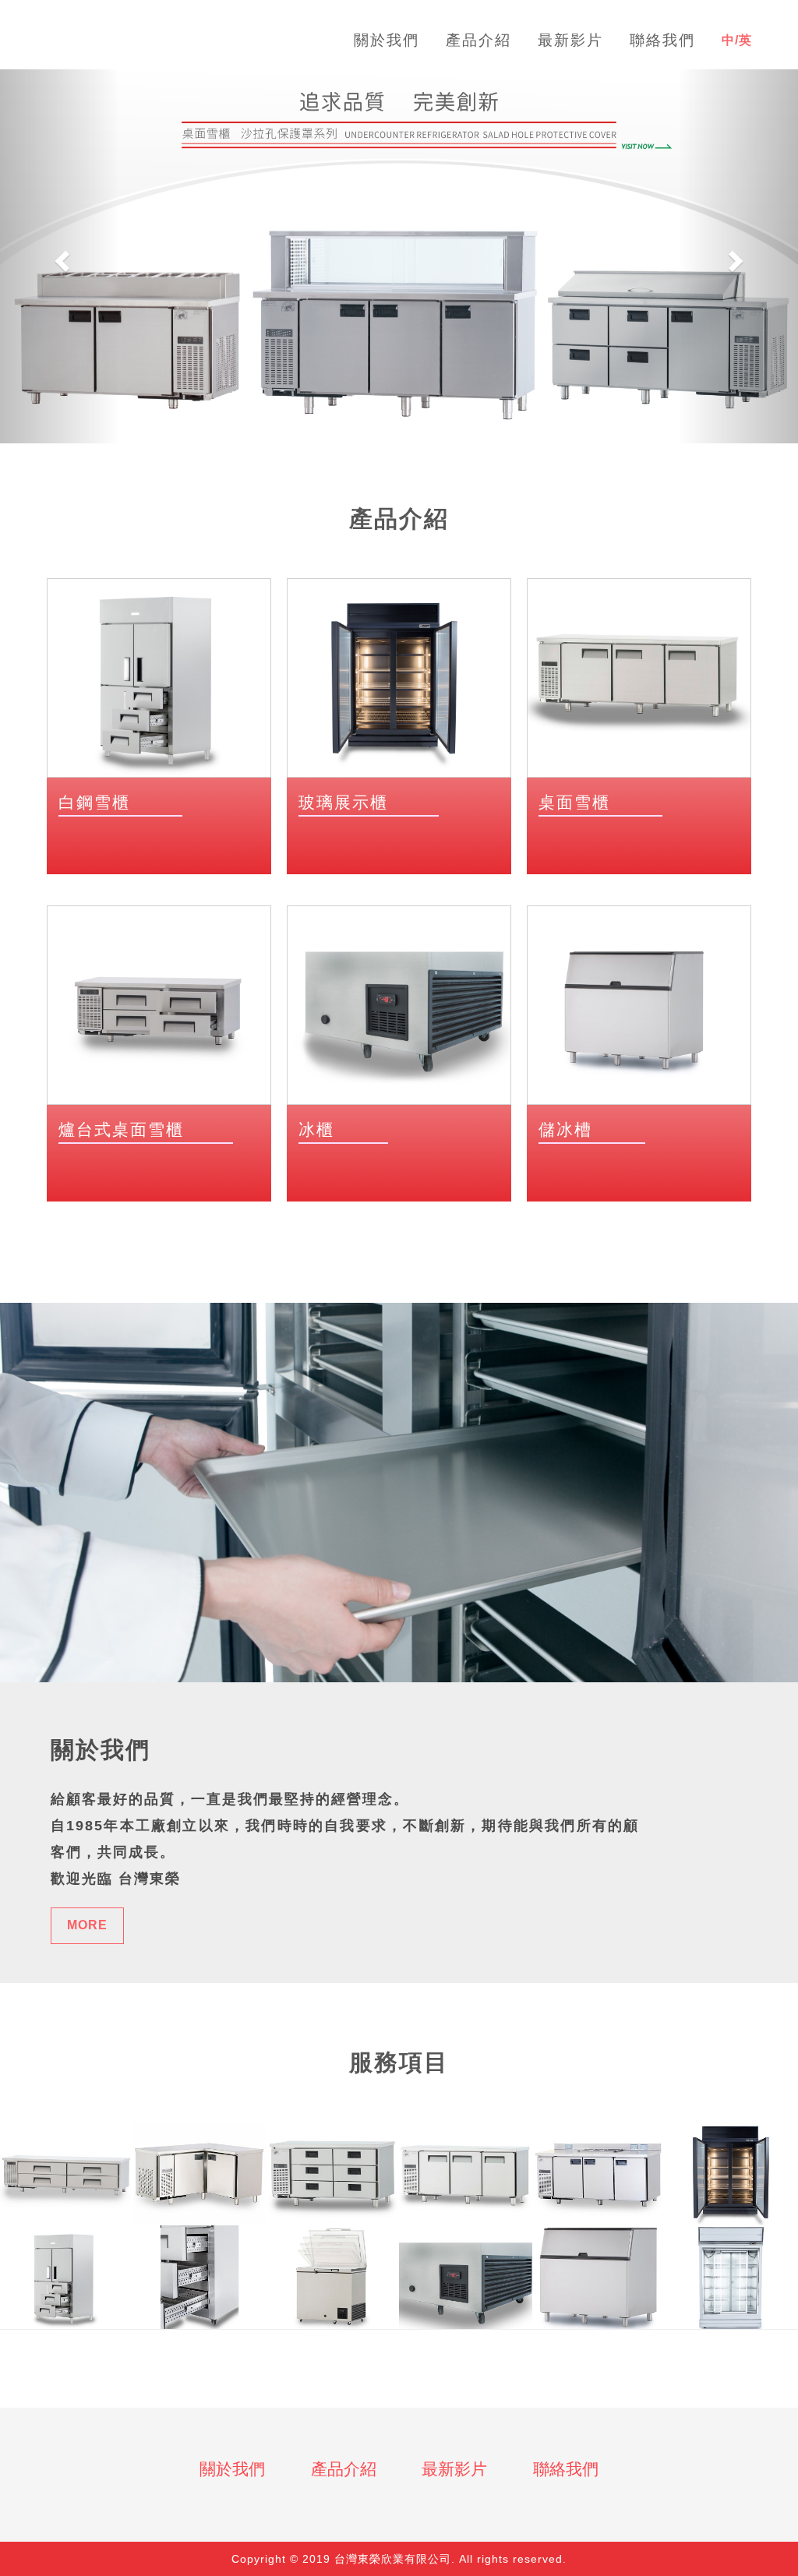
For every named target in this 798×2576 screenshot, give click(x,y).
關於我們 (232, 2469)
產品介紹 (344, 2469)
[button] (60, 256)
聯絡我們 (566, 2469)
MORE (87, 1925)
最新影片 (454, 2469)
